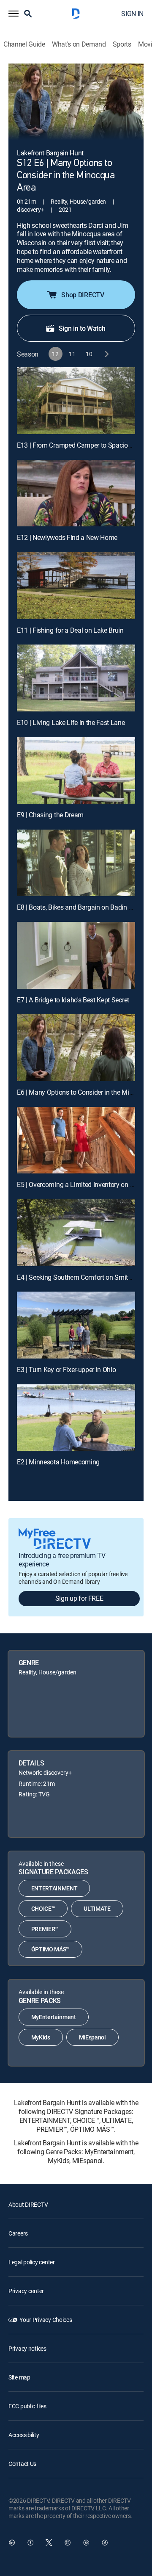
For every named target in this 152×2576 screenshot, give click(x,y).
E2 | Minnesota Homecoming (58, 1462)
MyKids (41, 2037)
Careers (18, 2233)
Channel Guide (24, 44)
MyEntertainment (54, 2017)
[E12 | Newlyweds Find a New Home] (76, 493)
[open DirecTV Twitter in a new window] (49, 2543)
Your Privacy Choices (46, 2320)
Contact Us (22, 2464)
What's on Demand (79, 44)
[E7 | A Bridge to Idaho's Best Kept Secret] (76, 955)
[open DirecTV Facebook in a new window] (30, 2543)
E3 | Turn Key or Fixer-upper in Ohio (66, 1370)
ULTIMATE (97, 1908)
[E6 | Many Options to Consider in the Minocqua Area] (76, 1048)
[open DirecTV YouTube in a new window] (86, 2543)
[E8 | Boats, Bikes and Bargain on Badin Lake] (76, 863)
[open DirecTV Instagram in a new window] (68, 2543)
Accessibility (24, 2435)
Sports (122, 44)
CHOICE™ (43, 1908)
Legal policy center (32, 2262)
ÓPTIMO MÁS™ (50, 1949)
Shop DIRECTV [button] (83, 295)
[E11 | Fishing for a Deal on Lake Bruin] (76, 586)
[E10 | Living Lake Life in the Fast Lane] (76, 678)
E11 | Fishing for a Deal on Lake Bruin (70, 630)
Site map (19, 2377)
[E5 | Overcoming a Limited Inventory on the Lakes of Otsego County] (76, 1140)
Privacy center (26, 2291)
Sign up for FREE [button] (79, 1598)
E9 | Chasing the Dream (50, 815)
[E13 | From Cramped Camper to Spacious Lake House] (76, 401)
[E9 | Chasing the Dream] (76, 771)
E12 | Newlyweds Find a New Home (67, 537)
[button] (14, 14)
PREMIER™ (45, 1929)
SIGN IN (132, 14)
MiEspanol (92, 2037)
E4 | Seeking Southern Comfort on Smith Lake (82, 1277)
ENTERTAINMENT (54, 1888)
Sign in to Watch (82, 328)
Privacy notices (27, 2348)
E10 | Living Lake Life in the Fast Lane (71, 722)
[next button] (106, 354)
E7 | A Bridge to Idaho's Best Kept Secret (73, 1000)
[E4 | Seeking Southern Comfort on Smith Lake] (76, 1233)
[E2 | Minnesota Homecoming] (76, 1418)
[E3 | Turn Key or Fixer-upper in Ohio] (76, 1325)
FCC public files (27, 2406)
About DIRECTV (28, 2204)
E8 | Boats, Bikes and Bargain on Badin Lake (80, 907)
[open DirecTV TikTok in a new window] (105, 2543)
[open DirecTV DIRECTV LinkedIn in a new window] (12, 2543)
